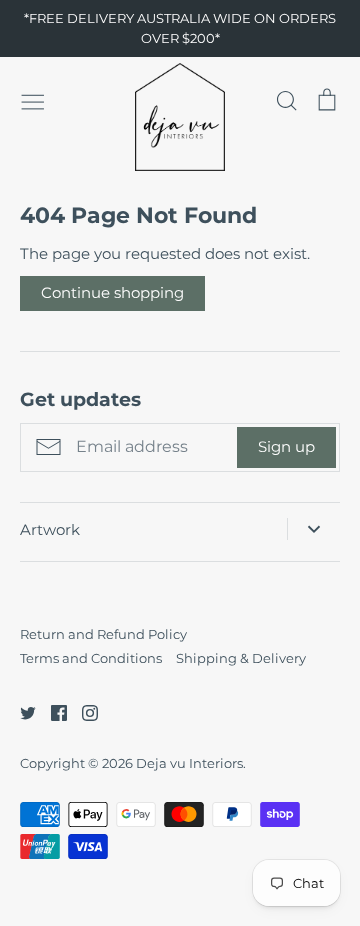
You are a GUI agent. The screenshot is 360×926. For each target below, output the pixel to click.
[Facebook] (51, 711)
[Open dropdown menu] (313, 529)
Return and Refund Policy (103, 634)
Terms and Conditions (91, 658)
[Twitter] (20, 711)
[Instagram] (82, 711)
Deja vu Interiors (189, 763)
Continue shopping (112, 292)
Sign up (286, 446)
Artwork (50, 529)
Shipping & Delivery (241, 658)
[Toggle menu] (33, 100)
